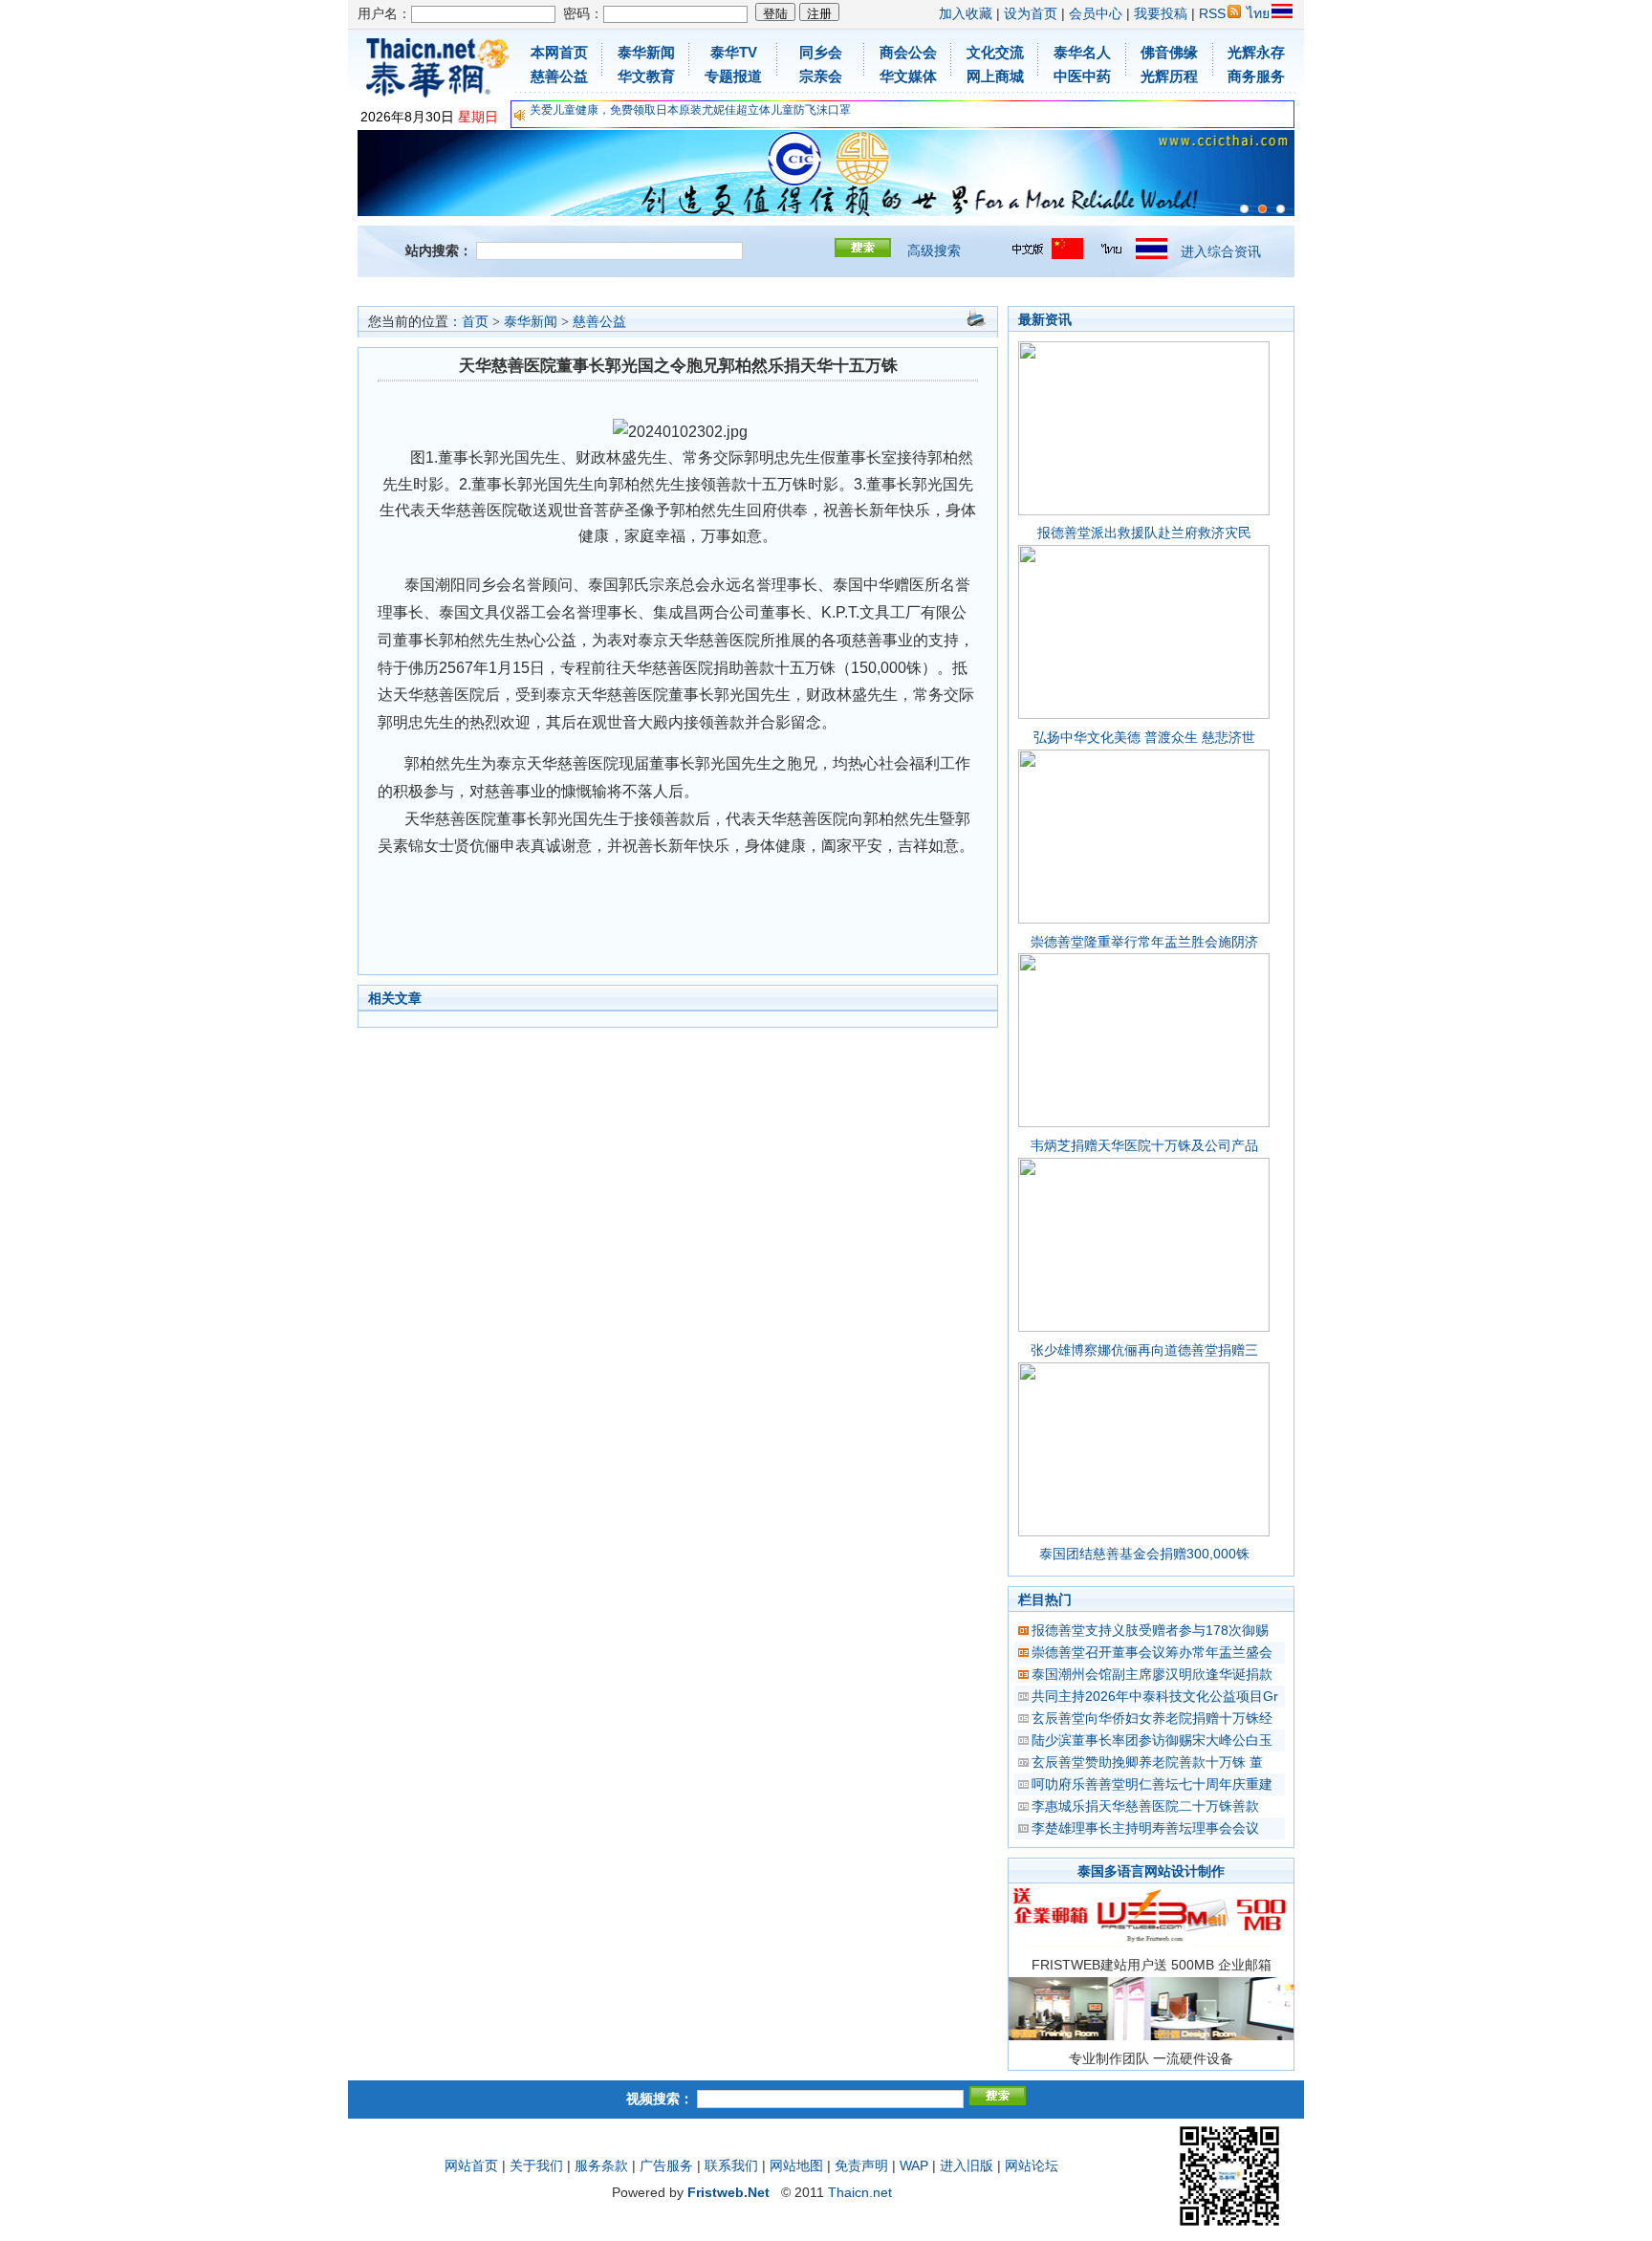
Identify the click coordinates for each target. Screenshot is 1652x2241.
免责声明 (861, 2165)
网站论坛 (1032, 2165)
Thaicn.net (860, 2192)
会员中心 (1096, 13)
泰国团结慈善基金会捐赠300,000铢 (1144, 1554)
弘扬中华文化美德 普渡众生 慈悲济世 (1144, 737)
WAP (914, 2165)
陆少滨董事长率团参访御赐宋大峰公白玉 (1152, 1740)
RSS (1212, 13)
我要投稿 (1161, 13)
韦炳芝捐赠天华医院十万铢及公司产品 (1144, 1145)
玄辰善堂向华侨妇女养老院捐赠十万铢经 (1152, 1718)
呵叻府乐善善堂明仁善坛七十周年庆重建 (1152, 1784)
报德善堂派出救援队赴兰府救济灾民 (1144, 533)
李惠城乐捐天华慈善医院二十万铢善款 (1145, 1806)
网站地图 (796, 2165)
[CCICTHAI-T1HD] (1262, 209)
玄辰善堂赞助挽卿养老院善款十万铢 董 (1147, 1762)
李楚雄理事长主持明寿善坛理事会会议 (1145, 1828)
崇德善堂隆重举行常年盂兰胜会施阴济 (1144, 942)
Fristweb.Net (728, 2192)
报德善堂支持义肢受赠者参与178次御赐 (1150, 1630)
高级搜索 (934, 250)
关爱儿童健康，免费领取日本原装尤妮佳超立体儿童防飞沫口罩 (690, 110)
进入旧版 (967, 2165)
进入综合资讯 (1221, 251)
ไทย (1258, 13)
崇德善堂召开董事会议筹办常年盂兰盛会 (1152, 1652)
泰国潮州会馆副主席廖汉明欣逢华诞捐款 (1152, 1674)
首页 (475, 322)
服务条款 (601, 2165)
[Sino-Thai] (1244, 209)
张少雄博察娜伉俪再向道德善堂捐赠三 (1144, 1350)
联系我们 (731, 2165)
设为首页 (1031, 13)
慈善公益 (599, 322)
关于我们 (536, 2165)
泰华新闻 (531, 322)
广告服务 (666, 2165)
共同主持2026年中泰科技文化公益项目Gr (1155, 1696)
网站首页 (471, 2165)
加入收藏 (966, 13)
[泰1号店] (1281, 209)
